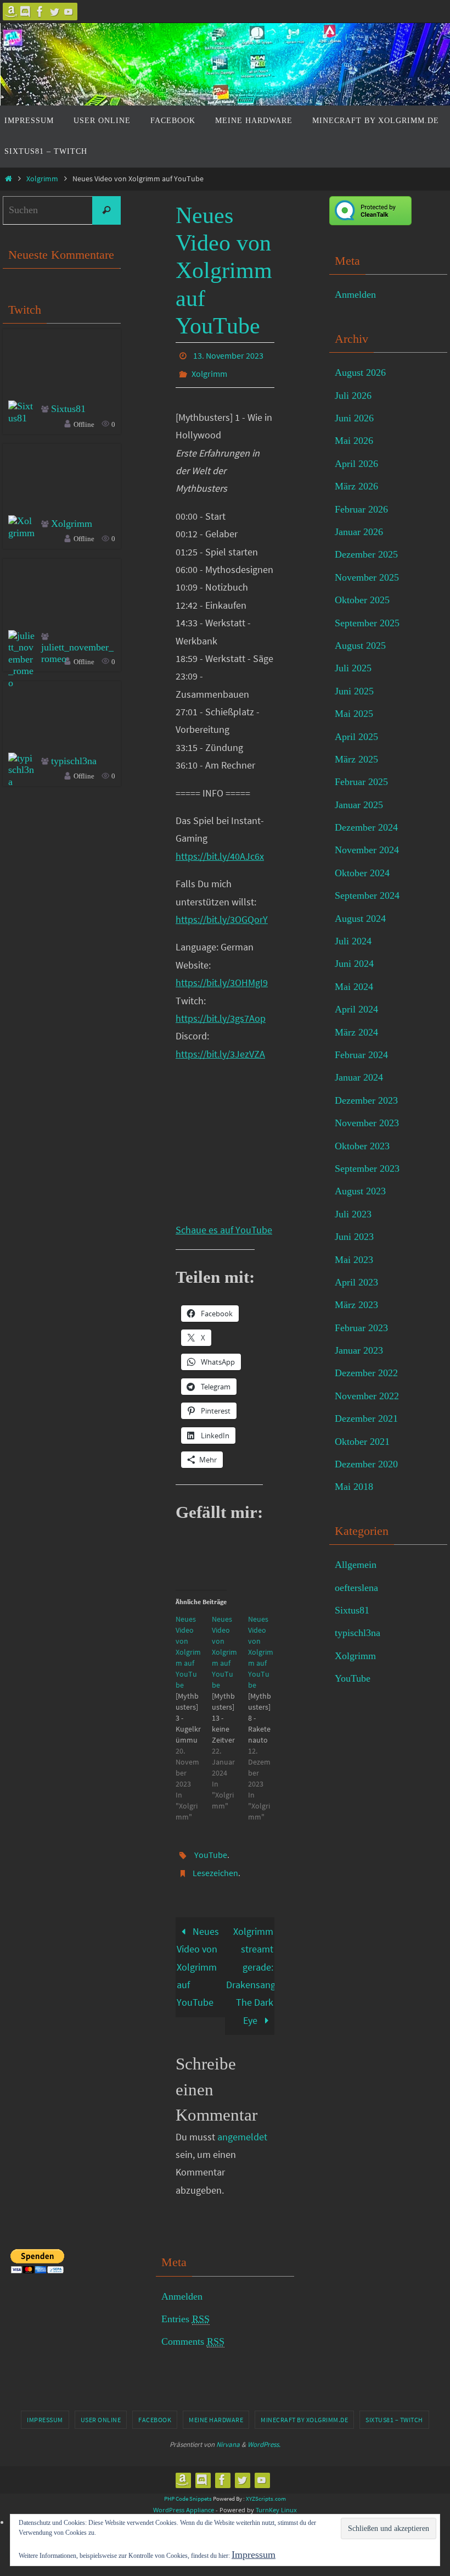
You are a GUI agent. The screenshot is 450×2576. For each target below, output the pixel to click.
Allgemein (356, 1565)
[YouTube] (69, 12)
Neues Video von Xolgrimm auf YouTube (198, 1954)
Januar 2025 (359, 805)
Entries (185, 2307)
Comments (193, 2329)
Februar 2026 (361, 509)
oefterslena (356, 1588)
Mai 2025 (354, 714)
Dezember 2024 (366, 827)
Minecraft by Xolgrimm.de (304, 2407)
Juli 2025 (353, 668)
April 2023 (356, 1282)
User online (101, 2407)
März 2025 (356, 759)
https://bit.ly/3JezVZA (220, 1048)
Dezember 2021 (366, 1418)
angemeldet (242, 2124)
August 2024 (360, 919)
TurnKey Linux (276, 2497)
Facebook (155, 2407)
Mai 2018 (354, 1487)
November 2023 (367, 1123)
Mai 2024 (354, 987)
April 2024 (356, 1009)
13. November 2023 (228, 354)
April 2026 (356, 464)
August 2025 (360, 646)
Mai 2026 (354, 441)
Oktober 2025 (362, 600)
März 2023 (356, 1305)
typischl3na (74, 761)
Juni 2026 (354, 418)
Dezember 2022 (366, 1373)
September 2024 (367, 895)
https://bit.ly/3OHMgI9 (222, 977)
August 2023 (360, 1191)
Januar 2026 (359, 532)
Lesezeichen (215, 1862)
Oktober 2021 (362, 1442)
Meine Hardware (216, 2407)
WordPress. (264, 2432)
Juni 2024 (354, 964)
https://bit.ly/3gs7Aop (221, 1012)
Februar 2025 (361, 782)
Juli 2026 (353, 396)
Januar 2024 (359, 1077)
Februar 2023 (361, 1328)
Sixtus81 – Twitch (394, 2407)
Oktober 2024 (362, 873)
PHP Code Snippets (188, 2486)
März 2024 (356, 1032)
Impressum (45, 2407)
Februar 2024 (361, 1055)
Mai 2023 (354, 1260)
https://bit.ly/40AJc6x (220, 850)
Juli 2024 (353, 941)
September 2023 (367, 1169)
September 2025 (367, 623)
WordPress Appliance (184, 2497)
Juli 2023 (353, 1214)
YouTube (211, 1847)
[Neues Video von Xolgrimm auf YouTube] (194, 1711)
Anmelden (355, 294)
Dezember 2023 (366, 1100)
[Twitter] (54, 12)
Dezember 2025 (366, 554)
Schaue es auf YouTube (224, 1224)
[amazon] (12, 12)
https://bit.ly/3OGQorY (222, 913)
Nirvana (228, 2432)
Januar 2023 (359, 1350)
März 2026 (356, 486)
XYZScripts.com (266, 2486)
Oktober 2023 (362, 1146)
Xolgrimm (42, 179)
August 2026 (360, 372)
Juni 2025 (354, 691)
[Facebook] (40, 12)
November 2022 (367, 1396)
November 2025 (367, 577)
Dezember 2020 (366, 1464)
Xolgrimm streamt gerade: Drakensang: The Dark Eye (250, 1963)
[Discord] (26, 12)
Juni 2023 (354, 1237)
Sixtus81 (68, 409)
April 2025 (356, 737)
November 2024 (367, 850)
